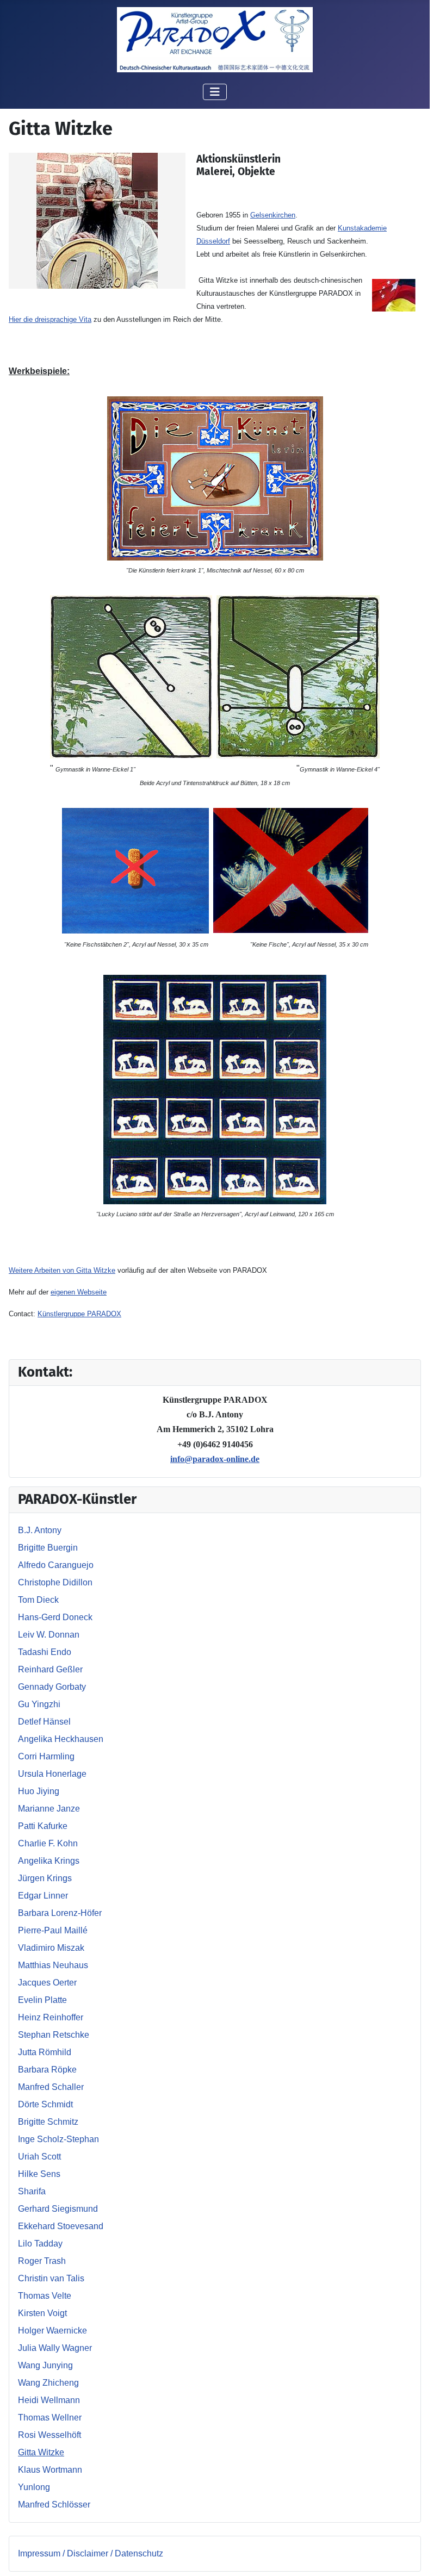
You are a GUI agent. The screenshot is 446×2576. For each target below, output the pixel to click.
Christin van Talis (51, 2278)
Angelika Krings (49, 1861)
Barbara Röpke (47, 2070)
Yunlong (34, 2487)
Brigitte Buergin (48, 1548)
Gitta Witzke (41, 2452)
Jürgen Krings (45, 1878)
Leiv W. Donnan (49, 1635)
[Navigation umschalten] (215, 92)
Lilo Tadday (40, 2244)
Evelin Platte (42, 2000)
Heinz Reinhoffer (51, 2017)
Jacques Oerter (47, 1983)
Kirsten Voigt (42, 2313)
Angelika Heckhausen (61, 1739)
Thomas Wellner (50, 2418)
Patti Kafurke (43, 1826)
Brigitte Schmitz (48, 2122)
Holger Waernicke (52, 2331)
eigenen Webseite (79, 1292)
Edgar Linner (43, 1896)
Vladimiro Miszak (51, 1948)
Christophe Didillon (55, 1582)
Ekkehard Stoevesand (61, 2226)
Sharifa (32, 2191)
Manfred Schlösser (54, 2505)
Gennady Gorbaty (52, 1687)
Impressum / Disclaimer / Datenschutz (91, 2553)
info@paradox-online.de (215, 1459)
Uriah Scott (39, 2157)
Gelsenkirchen (273, 215)
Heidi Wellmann (49, 2400)
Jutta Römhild (45, 2052)
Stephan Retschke (54, 2035)
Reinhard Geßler (50, 1669)
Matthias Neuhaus (53, 1965)
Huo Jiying (39, 1791)
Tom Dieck (38, 1600)
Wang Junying (45, 2365)
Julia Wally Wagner (55, 2348)
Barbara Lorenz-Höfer (60, 1913)
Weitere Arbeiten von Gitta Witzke (62, 1270)
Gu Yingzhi (39, 1704)
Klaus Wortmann (50, 2470)
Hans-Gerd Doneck (55, 1617)
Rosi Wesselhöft (49, 2435)
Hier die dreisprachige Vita (50, 319)
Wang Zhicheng (48, 2383)
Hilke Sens (39, 2174)
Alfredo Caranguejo (56, 1565)
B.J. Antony (40, 1530)
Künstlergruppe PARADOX (79, 1314)
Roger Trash (42, 2261)
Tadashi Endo (45, 1652)
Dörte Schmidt (45, 2104)
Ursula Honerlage (52, 1774)
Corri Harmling (46, 1756)
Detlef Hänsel (44, 1722)
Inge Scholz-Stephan (58, 2139)
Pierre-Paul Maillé (53, 1930)
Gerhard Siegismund (58, 2209)
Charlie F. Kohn (48, 1843)
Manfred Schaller (51, 2087)
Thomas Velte (45, 2296)
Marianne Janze (49, 1809)
